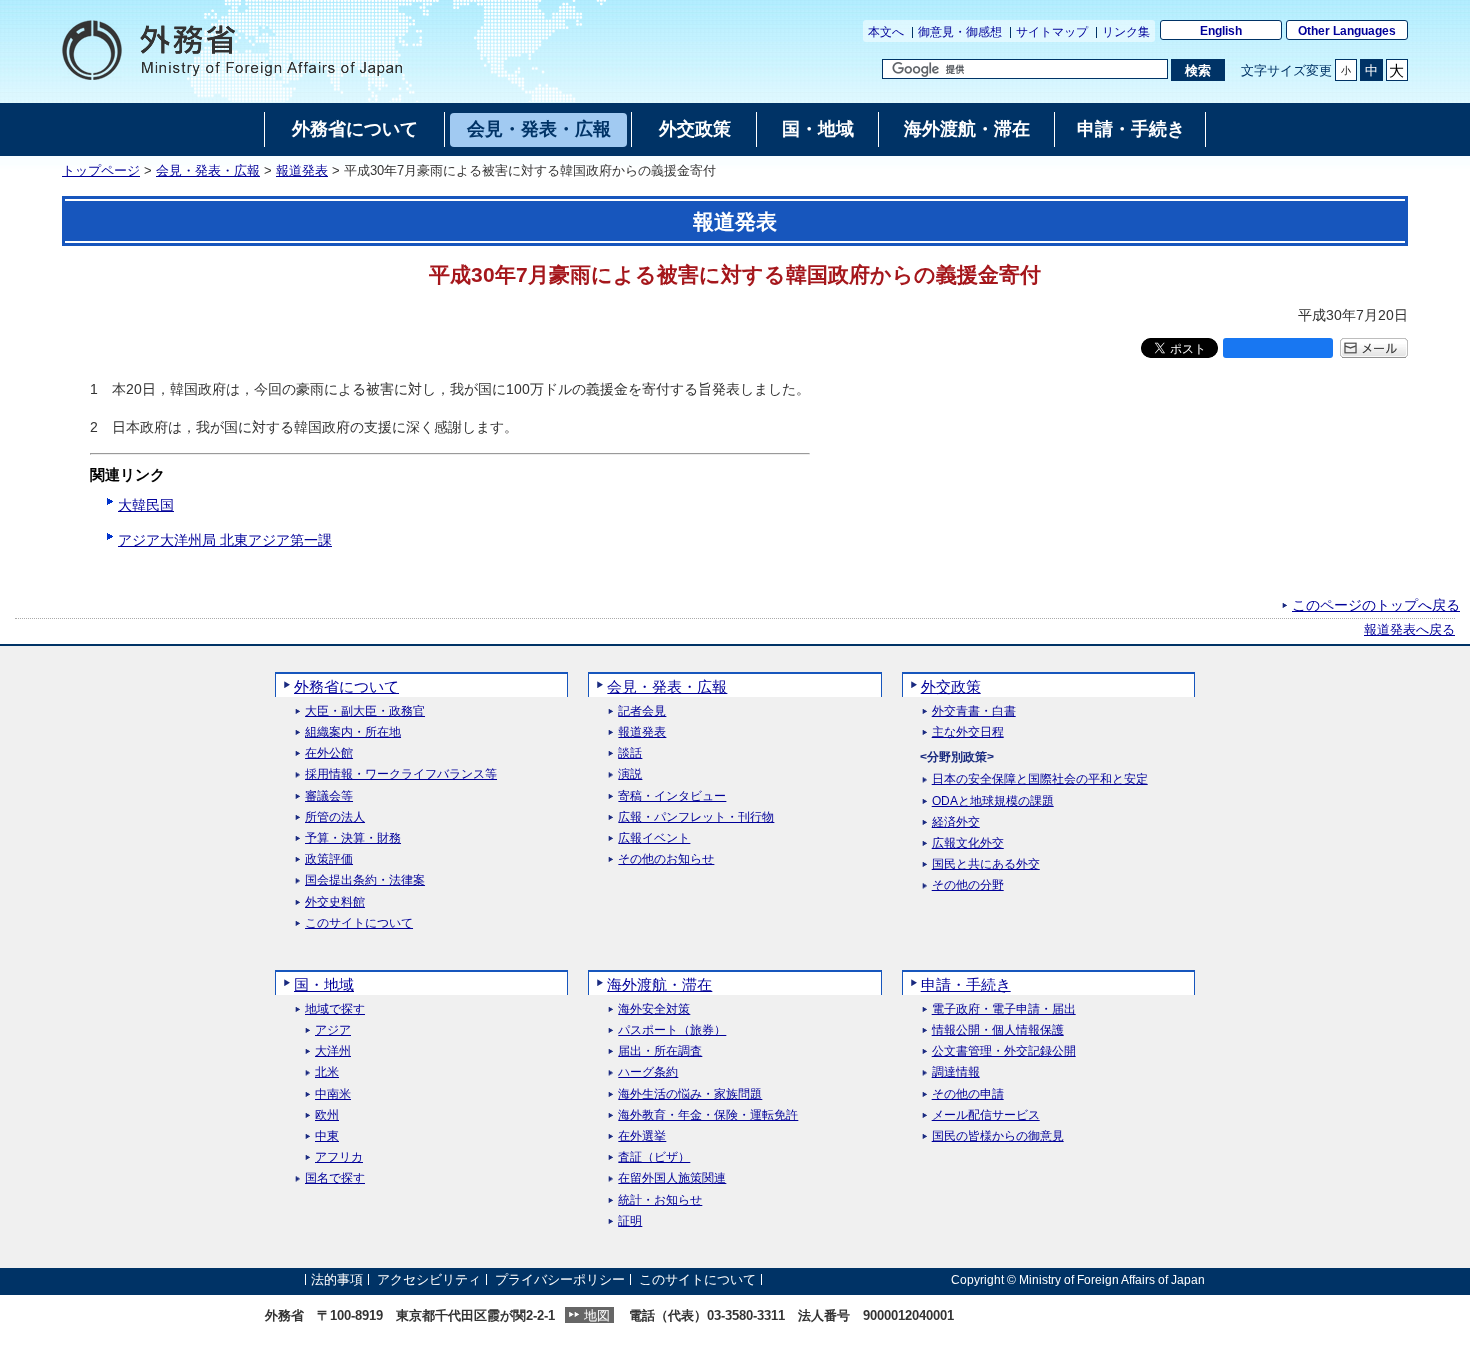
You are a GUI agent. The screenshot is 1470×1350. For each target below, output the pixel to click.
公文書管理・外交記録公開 (1004, 1051)
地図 (597, 1315)
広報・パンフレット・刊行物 (696, 817)
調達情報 (956, 1072)
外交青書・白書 (974, 711)
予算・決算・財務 (353, 838)
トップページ (101, 171)
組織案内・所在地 (353, 732)
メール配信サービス (986, 1115)
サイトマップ (1052, 32)
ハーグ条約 (648, 1072)
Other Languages (1347, 31)
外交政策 (951, 686)
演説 (630, 774)
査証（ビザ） (654, 1157)
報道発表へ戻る (1409, 630)
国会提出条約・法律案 (365, 880)
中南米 (333, 1094)
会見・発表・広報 (208, 171)
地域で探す (335, 1009)
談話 (630, 753)
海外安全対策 (654, 1009)
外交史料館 (335, 902)
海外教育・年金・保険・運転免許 (708, 1115)
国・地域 (324, 984)
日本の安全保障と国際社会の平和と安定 (1040, 779)
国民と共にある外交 (986, 864)
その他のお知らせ (666, 859)
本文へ (886, 32)
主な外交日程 (968, 732)
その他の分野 (968, 885)
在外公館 (329, 753)
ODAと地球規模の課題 (993, 801)
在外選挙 (642, 1136)
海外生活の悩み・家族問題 (690, 1094)
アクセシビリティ (429, 1279)
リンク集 (1126, 32)
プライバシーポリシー (560, 1279)
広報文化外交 (968, 843)
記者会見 (642, 711)
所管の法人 (335, 817)
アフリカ (339, 1157)
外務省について (346, 686)
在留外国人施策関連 (672, 1178)
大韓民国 (146, 505)
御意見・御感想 (960, 32)
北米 (327, 1072)
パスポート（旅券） (672, 1030)
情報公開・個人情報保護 (998, 1030)
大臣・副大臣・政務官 (365, 711)
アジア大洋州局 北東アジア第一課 (225, 540)
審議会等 (329, 796)
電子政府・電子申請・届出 (1004, 1009)
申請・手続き (966, 984)
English (1221, 31)
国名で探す (335, 1178)
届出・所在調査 (660, 1051)
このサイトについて (359, 923)
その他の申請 (968, 1094)
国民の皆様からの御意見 (998, 1136)
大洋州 (333, 1051)
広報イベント (654, 838)
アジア (333, 1030)
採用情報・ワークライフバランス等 (401, 774)
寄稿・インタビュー (672, 796)
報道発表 (302, 171)
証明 (630, 1221)
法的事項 (337, 1279)
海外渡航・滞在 (659, 984)
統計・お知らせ (660, 1200)
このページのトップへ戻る (1376, 605)
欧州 (327, 1115)
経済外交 (956, 822)
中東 (327, 1136)
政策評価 (329, 859)
